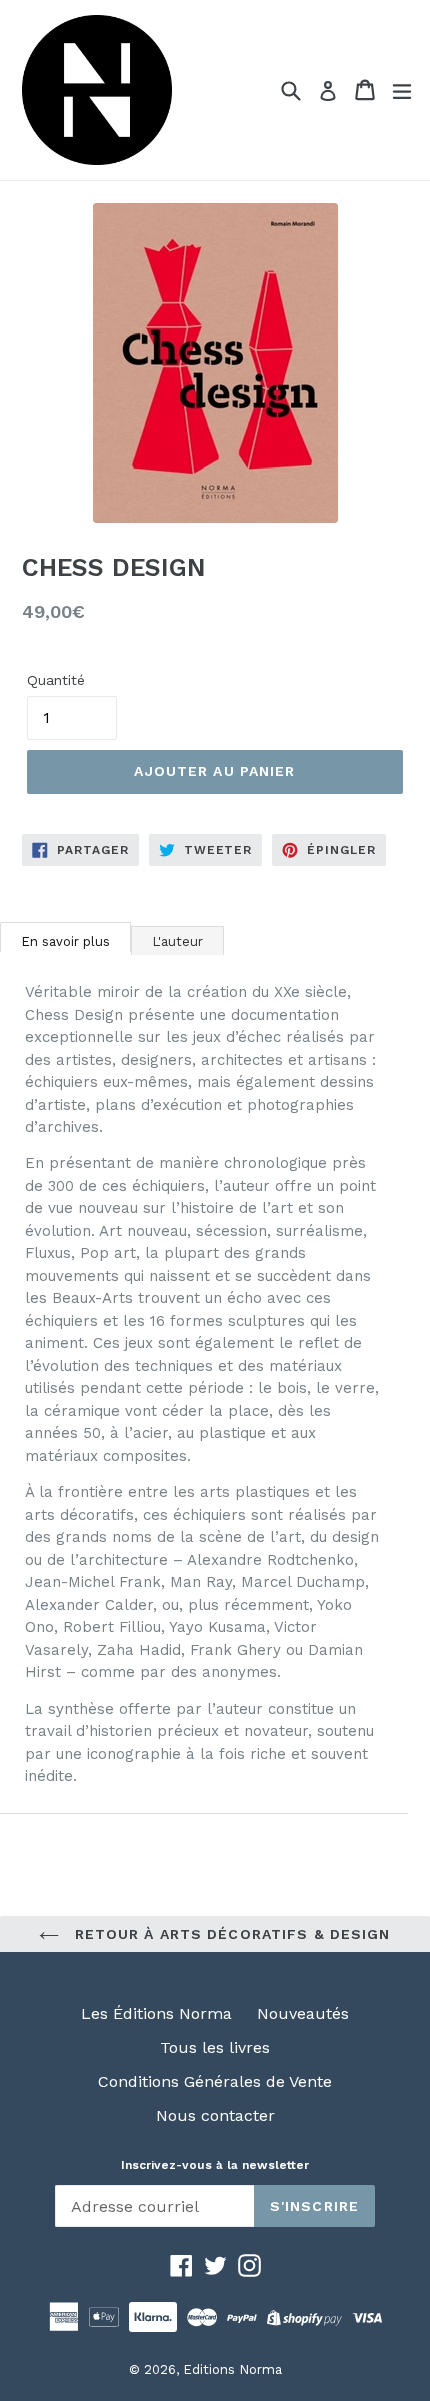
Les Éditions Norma (156, 2013)
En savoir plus (65, 941)
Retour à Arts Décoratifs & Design (229, 1934)
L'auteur (177, 941)
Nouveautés (303, 2013)
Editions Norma (232, 2369)
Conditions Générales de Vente (215, 2081)
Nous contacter (215, 2115)
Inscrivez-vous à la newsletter (215, 2165)
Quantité (56, 680)
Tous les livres (215, 2047)
